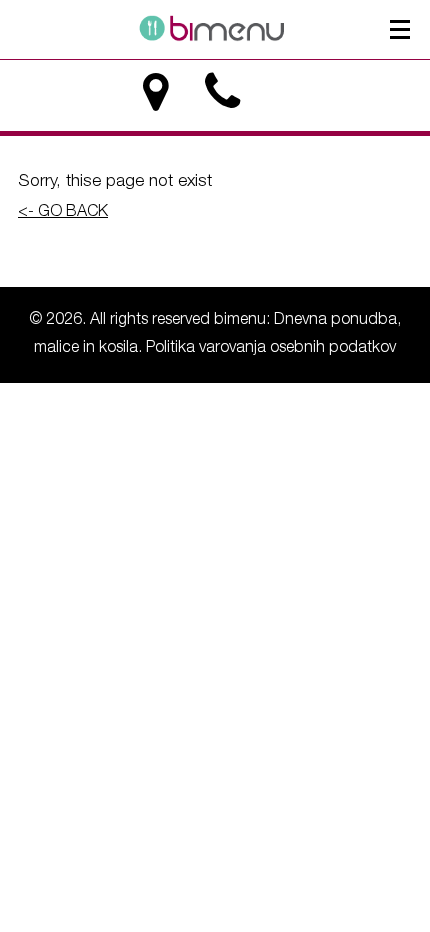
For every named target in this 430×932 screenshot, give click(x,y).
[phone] (222, 92)
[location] (155, 92)
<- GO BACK (63, 213)
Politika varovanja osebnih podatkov (271, 349)
